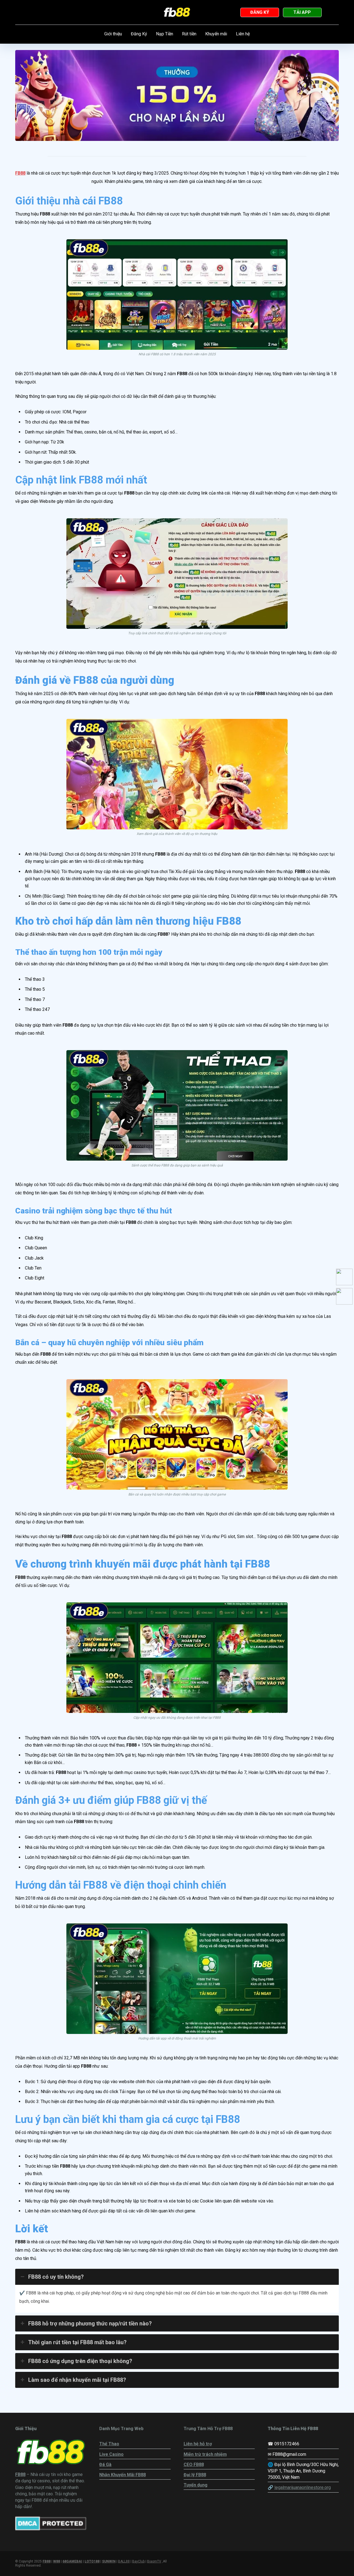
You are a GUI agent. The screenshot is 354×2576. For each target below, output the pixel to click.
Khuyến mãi (216, 34)
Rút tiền (189, 34)
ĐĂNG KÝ (260, 12)
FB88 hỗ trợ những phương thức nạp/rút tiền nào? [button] (90, 2323)
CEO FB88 (194, 2465)
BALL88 (124, 2561)
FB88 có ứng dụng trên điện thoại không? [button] (80, 2361)
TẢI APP (302, 12)
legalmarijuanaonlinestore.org (303, 2487)
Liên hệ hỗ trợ (198, 2444)
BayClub (138, 2561)
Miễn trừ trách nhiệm (205, 2454)
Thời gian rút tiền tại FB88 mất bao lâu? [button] (77, 2342)
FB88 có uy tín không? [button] (56, 2277)
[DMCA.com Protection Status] (51, 2529)
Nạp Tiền (165, 34)
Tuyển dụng (196, 2485)
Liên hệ (243, 34)
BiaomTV (154, 2561)
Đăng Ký (139, 34)
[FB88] (177, 12)
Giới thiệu (113, 34)
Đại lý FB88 (195, 2475)
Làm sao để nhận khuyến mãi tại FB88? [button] (77, 2380)
